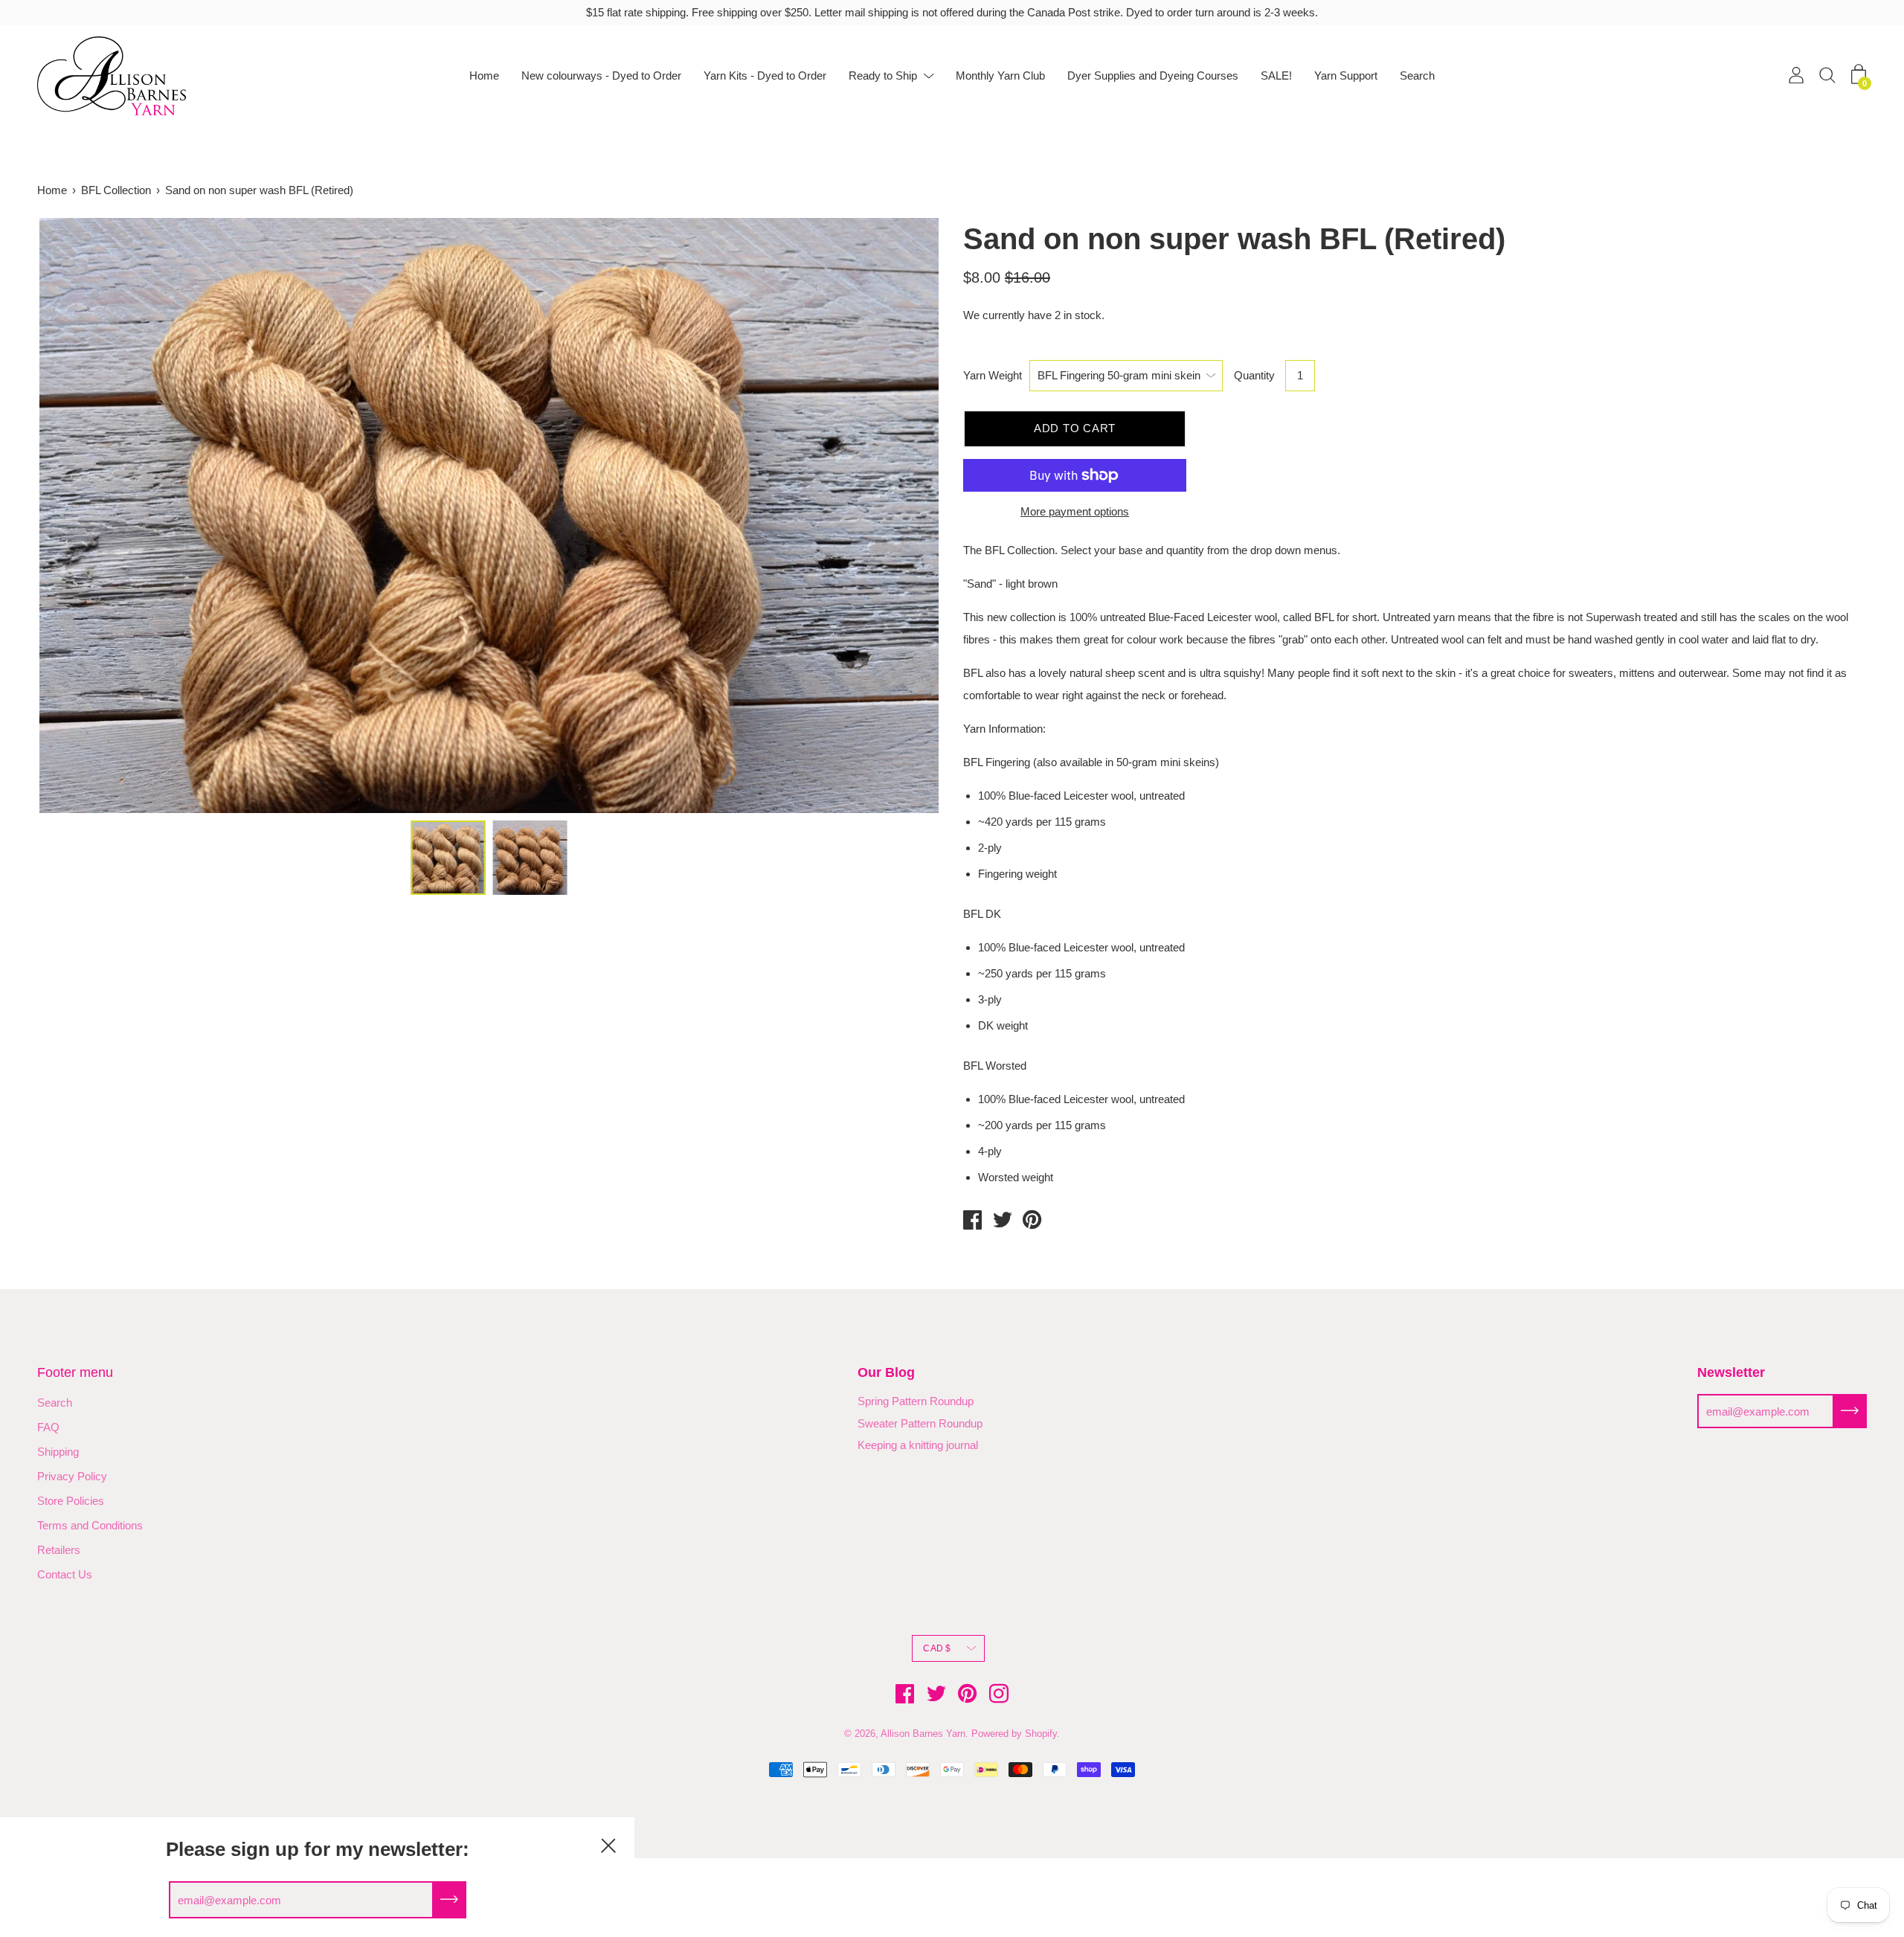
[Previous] (74, 515)
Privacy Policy (72, 1476)
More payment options (1075, 511)
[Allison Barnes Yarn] (973, 1222)
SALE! (1276, 76)
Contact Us (65, 1574)
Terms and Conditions (90, 1525)
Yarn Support (1346, 76)
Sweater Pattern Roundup (920, 1423)
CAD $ (937, 1648)
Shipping (58, 1452)
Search (1417, 76)
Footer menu (75, 1372)
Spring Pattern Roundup (916, 1401)
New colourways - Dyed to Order (601, 76)
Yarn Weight (993, 375)
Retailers (59, 1550)
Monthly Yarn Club (1000, 76)
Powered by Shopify (1014, 1734)
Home (484, 76)
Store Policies (71, 1501)
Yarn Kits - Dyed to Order (765, 76)
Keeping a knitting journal (918, 1445)
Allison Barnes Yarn (923, 1734)
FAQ (48, 1427)
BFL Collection (116, 190)
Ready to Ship (883, 76)
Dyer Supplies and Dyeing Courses (1153, 76)
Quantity (1254, 375)
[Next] (904, 515)
